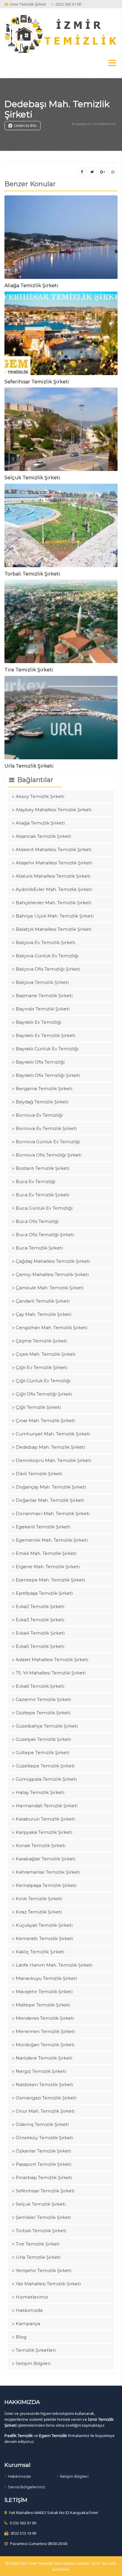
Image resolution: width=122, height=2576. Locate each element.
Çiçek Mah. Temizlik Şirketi (46, 1354)
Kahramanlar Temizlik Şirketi (48, 1872)
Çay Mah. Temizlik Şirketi (44, 1314)
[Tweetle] (92, 172)
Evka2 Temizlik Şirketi (40, 1606)
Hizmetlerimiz (104, 124)
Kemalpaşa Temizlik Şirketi (46, 1885)
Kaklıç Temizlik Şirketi (40, 1952)
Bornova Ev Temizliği (39, 1115)
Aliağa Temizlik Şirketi (31, 286)
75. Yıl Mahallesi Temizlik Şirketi (51, 1673)
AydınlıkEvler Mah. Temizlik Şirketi (54, 889)
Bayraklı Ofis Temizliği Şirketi (48, 1075)
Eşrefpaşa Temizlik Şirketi (44, 1593)
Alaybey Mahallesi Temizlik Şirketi (54, 810)
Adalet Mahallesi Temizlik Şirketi (52, 1660)
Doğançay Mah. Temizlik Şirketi (51, 1487)
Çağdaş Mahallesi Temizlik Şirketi (53, 1261)
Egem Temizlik (53, 2436)
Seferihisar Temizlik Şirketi (37, 382)
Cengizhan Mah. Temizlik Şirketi (52, 1328)
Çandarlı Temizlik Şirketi (43, 1301)
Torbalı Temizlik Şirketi (32, 574)
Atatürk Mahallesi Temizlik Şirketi (53, 876)
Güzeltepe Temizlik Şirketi (45, 1766)
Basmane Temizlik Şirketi (44, 996)
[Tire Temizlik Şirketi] (61, 623)
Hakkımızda (29, 2310)
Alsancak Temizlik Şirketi (43, 836)
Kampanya (28, 2324)
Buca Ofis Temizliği (37, 1221)
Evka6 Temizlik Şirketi (40, 1686)
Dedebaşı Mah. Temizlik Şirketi (57, 109)
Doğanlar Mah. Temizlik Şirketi (50, 1500)
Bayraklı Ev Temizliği (38, 1022)
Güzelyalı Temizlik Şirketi (43, 1739)
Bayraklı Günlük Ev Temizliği (47, 1049)
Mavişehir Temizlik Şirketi (44, 1992)
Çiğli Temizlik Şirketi (38, 1407)
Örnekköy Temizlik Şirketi (44, 2138)
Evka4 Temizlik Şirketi (40, 1633)
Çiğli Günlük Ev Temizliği (43, 1381)
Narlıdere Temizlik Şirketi (44, 2058)
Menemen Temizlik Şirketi (45, 2031)
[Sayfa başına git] (111, 2568)
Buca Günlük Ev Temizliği (44, 1208)
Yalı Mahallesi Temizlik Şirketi (48, 2284)
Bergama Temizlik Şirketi (44, 1089)
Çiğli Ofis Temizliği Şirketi (44, 1394)
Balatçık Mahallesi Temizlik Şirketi (54, 929)
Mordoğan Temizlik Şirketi (45, 2045)
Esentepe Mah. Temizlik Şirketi (50, 1580)
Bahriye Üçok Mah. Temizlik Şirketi (55, 916)
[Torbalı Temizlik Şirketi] (61, 527)
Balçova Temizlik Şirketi (42, 982)
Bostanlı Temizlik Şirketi (42, 1168)
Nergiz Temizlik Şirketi (41, 2071)
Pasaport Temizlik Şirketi (44, 2164)
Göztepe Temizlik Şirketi (43, 1713)
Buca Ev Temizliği (36, 1181)
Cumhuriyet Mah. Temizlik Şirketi (53, 1434)
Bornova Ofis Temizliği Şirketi (49, 1155)
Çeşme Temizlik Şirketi (41, 1341)
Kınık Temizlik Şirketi (39, 1899)
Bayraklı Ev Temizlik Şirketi (45, 1035)
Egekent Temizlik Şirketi (43, 1527)
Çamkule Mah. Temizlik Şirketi (50, 1288)
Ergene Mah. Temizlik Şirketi (48, 1567)
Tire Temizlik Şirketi (29, 670)
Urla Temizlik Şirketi (29, 766)
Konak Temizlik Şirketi (41, 1845)
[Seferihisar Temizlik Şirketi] (61, 335)
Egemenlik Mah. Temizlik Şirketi (52, 1540)
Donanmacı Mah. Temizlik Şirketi (53, 1513)
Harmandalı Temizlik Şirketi (47, 1806)
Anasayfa (79, 124)
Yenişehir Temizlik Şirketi (44, 2270)
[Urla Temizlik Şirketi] (61, 719)
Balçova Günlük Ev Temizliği (47, 956)
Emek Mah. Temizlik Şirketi (46, 1553)
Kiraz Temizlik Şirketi (39, 1912)
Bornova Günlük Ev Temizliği (48, 1142)
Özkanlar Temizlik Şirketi (43, 2151)
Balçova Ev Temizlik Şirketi (45, 942)
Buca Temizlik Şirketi (39, 1248)
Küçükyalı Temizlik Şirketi (44, 1925)
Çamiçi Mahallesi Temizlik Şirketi (52, 1274)
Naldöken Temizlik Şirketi (44, 2084)
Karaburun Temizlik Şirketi (45, 1819)
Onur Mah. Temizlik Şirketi (45, 2111)
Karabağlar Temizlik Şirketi (46, 1859)
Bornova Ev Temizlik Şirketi (46, 1128)
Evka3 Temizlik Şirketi (40, 1620)
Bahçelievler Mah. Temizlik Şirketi (53, 903)
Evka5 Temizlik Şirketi (40, 1646)
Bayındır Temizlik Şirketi (43, 1009)
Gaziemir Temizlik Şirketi (43, 1699)
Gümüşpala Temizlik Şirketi (46, 1779)
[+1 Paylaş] (102, 172)
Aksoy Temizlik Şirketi (40, 796)
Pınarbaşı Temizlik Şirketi (44, 2177)
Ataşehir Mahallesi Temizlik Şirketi (54, 863)
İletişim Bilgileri (33, 2363)
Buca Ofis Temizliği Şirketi (45, 1235)
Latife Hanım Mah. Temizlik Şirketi (54, 1965)
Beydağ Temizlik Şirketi (42, 1102)
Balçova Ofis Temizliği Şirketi (48, 969)
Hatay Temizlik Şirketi (40, 1792)
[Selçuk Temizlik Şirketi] (61, 431)
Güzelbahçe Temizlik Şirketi (47, 1726)
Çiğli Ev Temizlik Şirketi (41, 1367)
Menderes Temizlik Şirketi (45, 2018)
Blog (21, 2337)
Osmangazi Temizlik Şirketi (46, 2098)
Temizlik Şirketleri (36, 2350)
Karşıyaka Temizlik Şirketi (44, 1832)
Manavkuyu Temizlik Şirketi (46, 1978)
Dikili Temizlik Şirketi (39, 1474)
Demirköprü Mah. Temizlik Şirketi (53, 1460)
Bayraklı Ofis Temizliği (40, 1062)
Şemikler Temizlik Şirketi (43, 2217)
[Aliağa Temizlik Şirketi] (61, 239)
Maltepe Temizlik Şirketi (43, 2005)
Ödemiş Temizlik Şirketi (42, 2124)
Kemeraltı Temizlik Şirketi (44, 1938)
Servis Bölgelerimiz (27, 2487)
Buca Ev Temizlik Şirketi (42, 1195)
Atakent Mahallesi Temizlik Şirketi (54, 849)
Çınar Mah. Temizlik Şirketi (45, 1421)
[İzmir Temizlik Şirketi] (61, 34)
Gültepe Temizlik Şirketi (42, 1753)
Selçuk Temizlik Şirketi (32, 478)
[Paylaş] (82, 172)
